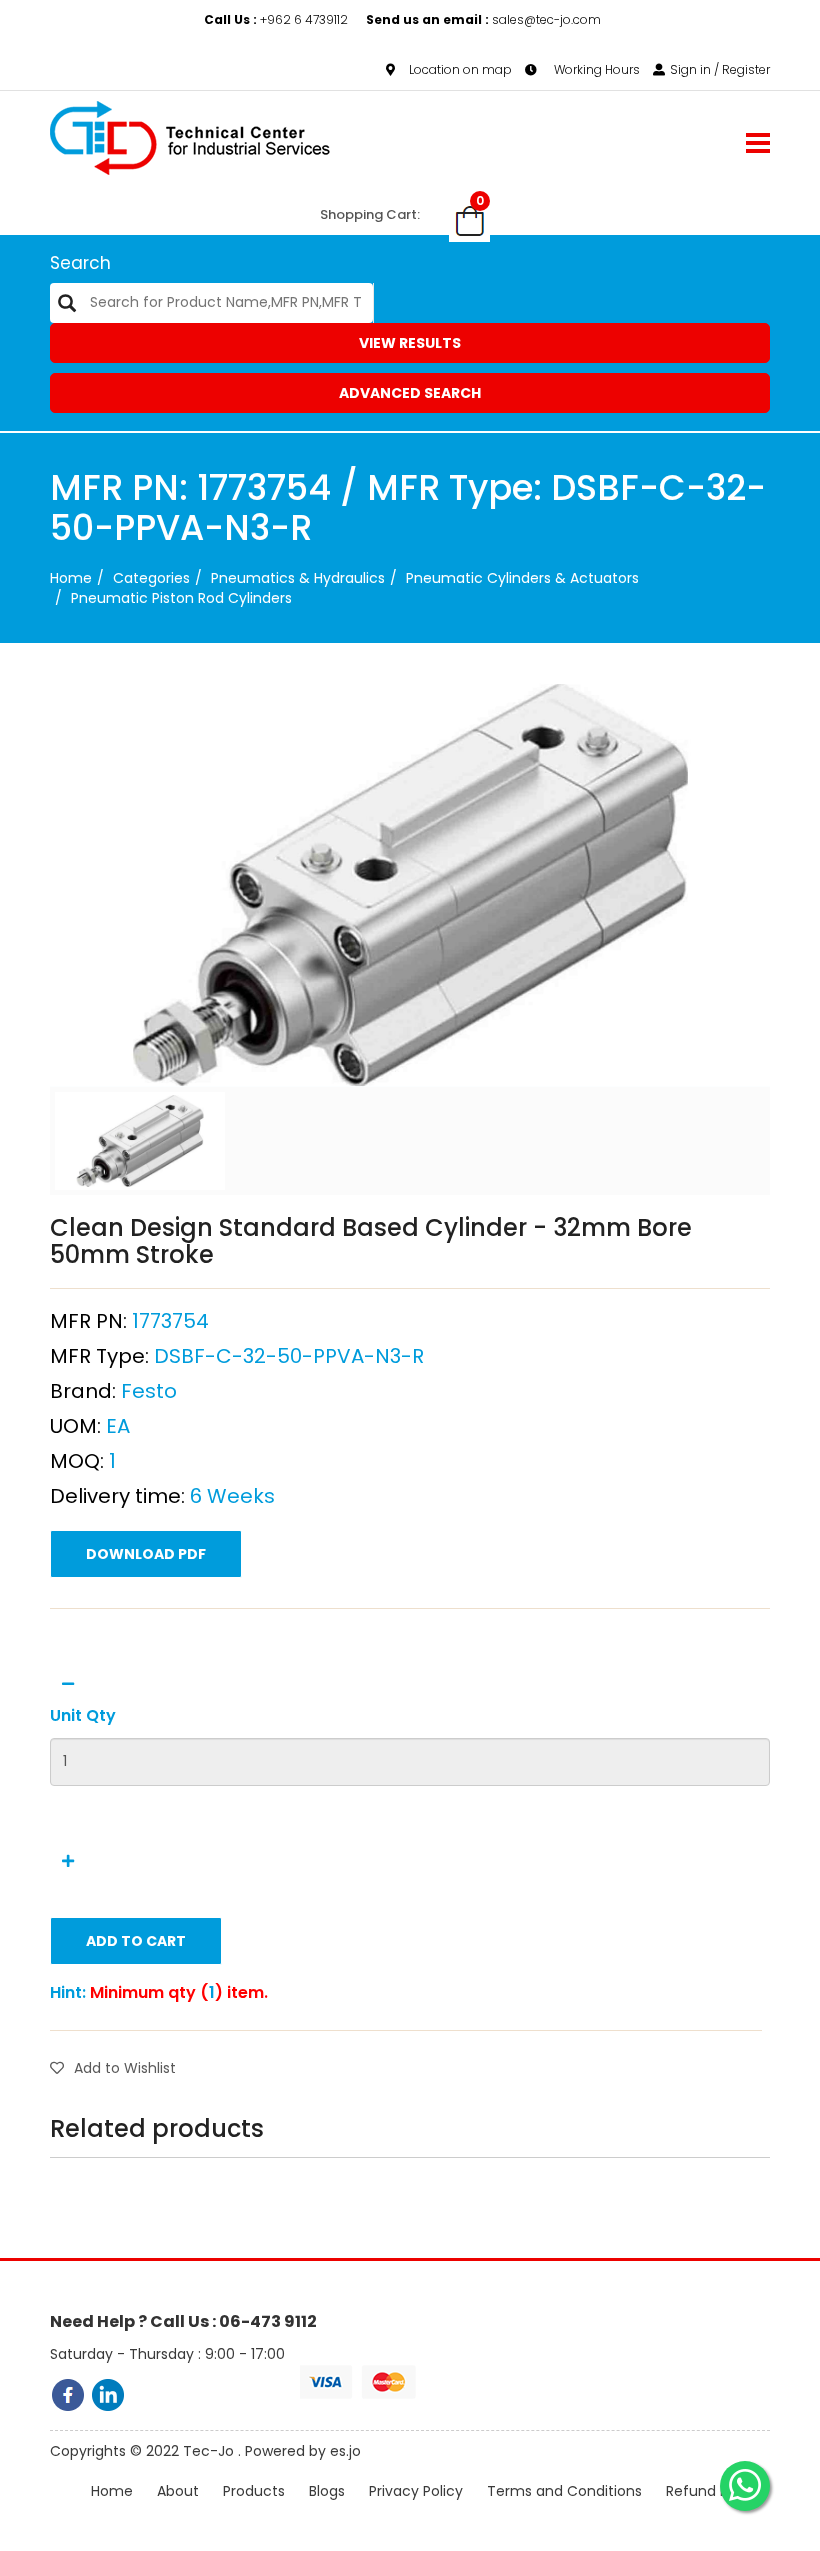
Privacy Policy (416, 2491)
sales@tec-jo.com (483, 19)
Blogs (327, 2491)
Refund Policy (713, 2491)
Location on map (460, 69)
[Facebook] (68, 2395)
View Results (410, 343)
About (178, 2491)
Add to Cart (136, 1941)
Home (71, 578)
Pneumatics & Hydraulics (298, 578)
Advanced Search (410, 393)
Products (254, 2491)
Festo (149, 1391)
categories (151, 578)
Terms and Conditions (564, 2491)
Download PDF (146, 1554)
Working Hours (595, 69)
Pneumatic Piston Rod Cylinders (181, 598)
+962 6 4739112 (277, 19)
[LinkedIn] (108, 2395)
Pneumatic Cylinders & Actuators (522, 578)
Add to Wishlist (125, 2068)
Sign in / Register (720, 69)
